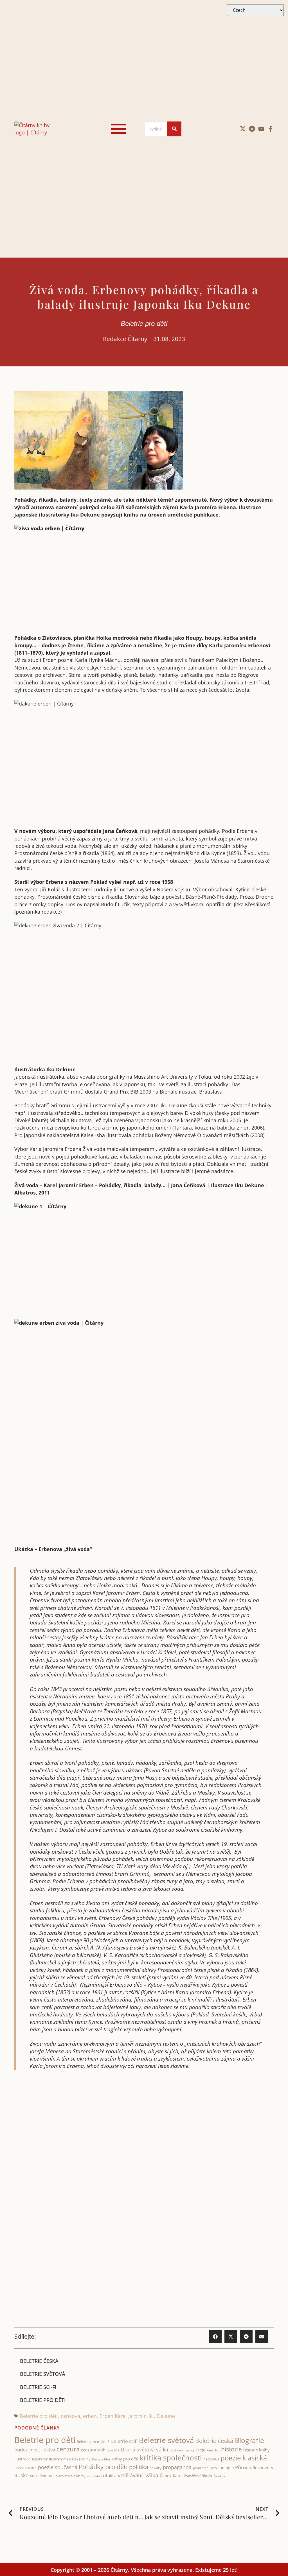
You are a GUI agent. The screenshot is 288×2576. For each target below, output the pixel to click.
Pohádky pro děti (103, 2467)
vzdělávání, (131, 2475)
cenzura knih (93, 2450)
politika (139, 2467)
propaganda (177, 2467)
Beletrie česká (39, 2361)
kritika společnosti (171, 2458)
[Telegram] (252, 129)
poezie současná (58, 2467)
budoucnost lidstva (35, 2450)
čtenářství (192, 2476)
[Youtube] (261, 129)
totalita (109, 2475)
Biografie (249, 2440)
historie (231, 2449)
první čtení (201, 2468)
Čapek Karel (171, 2476)
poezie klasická (244, 2458)
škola (207, 2476)
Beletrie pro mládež (93, 2442)
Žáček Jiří (220, 2476)
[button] (215, 2337)
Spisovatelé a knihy (69, 2476)
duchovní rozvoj (182, 2450)
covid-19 (113, 2450)
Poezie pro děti (25, 2468)
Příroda (243, 2467)
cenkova (70, 2416)
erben (90, 2416)
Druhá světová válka (144, 2449)
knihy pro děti (125, 2459)
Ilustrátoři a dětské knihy (70, 2459)
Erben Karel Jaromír (123, 2416)
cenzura (68, 2449)
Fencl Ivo (213, 2450)
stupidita (93, 2476)
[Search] (174, 129)
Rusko (22, 2475)
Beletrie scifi (124, 2441)
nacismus (211, 2459)
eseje (200, 2450)
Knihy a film (101, 2459)
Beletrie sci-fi (38, 2387)
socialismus (41, 2476)
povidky (156, 2468)
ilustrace (22, 2459)
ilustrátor (40, 2459)
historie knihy (256, 2450)
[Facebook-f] (271, 129)
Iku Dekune (162, 2416)
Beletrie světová (43, 2374)
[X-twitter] (243, 129)
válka (152, 2475)
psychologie (222, 2467)
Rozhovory (263, 2467)
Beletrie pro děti (144, 324)
